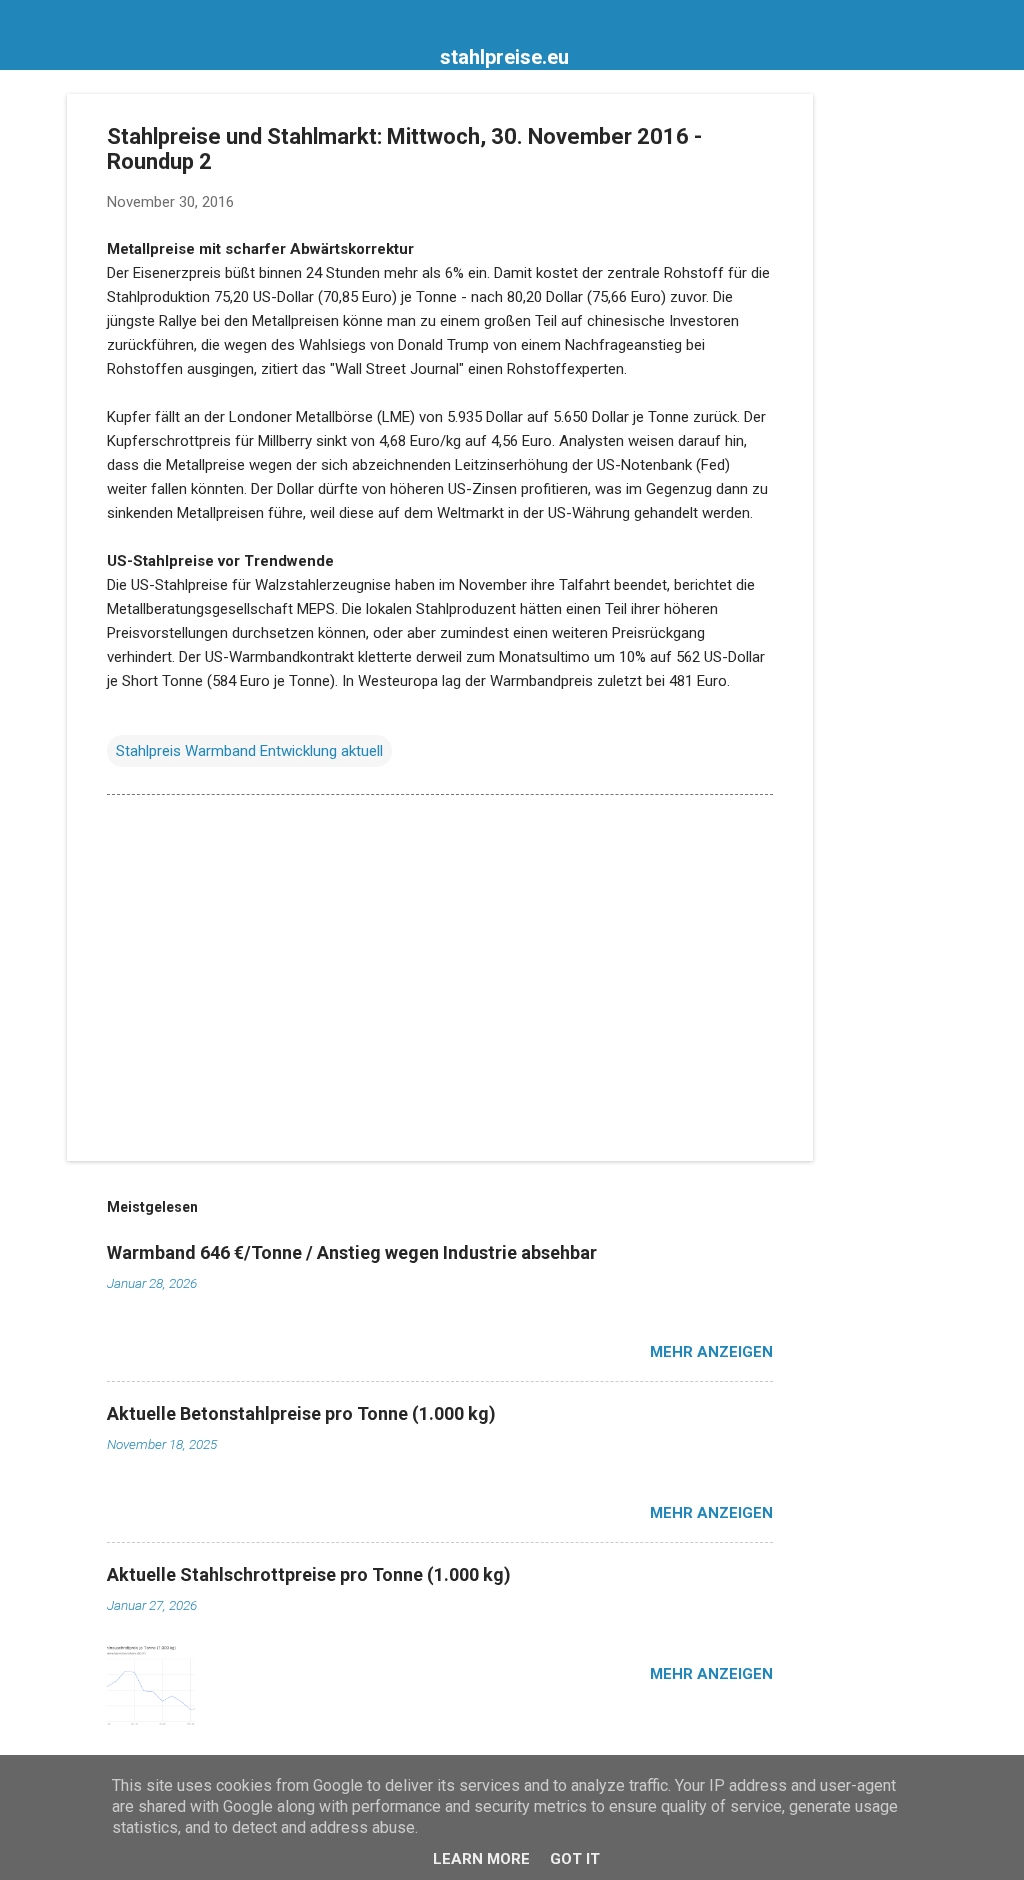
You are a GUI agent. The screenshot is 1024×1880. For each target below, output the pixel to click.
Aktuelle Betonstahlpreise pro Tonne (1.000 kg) (301, 1413)
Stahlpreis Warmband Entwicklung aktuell (249, 751)
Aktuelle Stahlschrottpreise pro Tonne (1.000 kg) (309, 1574)
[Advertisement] (893, 394)
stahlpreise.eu (504, 57)
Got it (575, 1859)
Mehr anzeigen (711, 1352)
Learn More (481, 1859)
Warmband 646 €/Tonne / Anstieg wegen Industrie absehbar (352, 1252)
